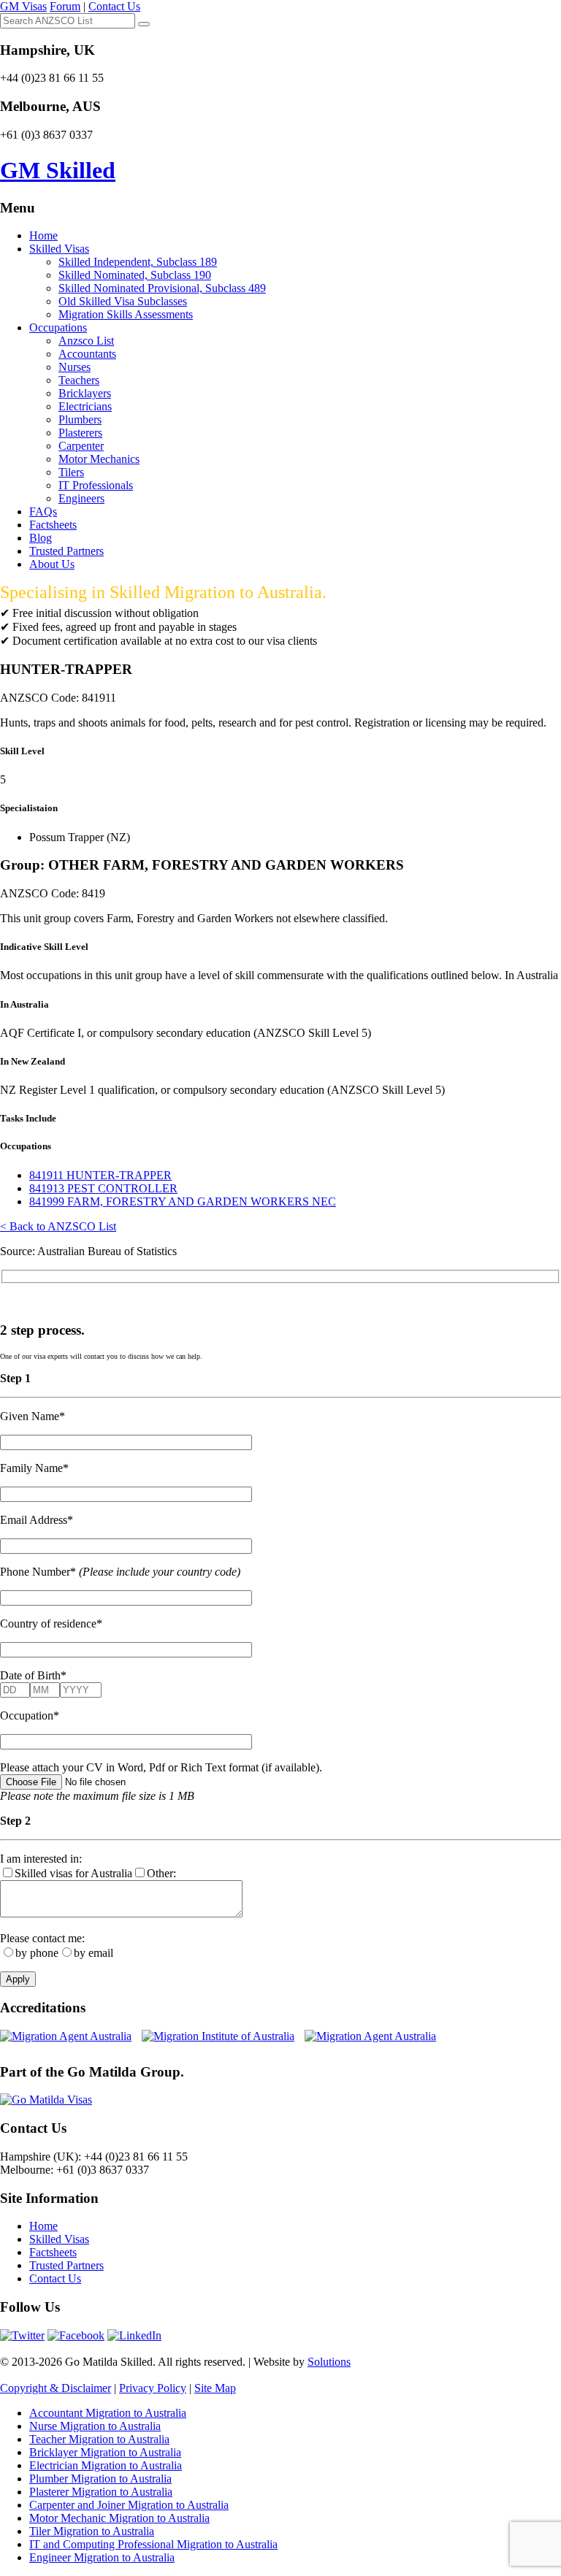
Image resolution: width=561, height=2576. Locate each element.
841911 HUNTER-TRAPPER (100, 1175)
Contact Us (114, 6)
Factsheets (53, 525)
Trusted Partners (66, 551)
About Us (52, 564)
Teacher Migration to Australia (99, 2439)
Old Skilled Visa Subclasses (123, 301)
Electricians (85, 406)
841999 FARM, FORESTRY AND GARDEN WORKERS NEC (183, 1201)
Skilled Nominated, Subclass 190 (135, 275)
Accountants (87, 354)
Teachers (79, 380)
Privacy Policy (153, 2388)
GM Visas (23, 6)
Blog (41, 538)
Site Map (215, 2388)
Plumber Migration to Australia (100, 2479)
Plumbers (80, 419)
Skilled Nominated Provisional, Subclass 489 (162, 288)
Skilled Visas (59, 249)
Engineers (81, 498)
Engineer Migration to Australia (102, 2557)
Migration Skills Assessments (126, 314)
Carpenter (81, 446)
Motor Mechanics (99, 459)
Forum (65, 6)
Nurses (75, 367)
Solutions (329, 2362)
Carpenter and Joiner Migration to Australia (129, 2505)
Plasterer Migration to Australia (101, 2492)
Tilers (71, 472)
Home (43, 235)
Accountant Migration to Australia (108, 2413)
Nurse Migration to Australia (95, 2426)
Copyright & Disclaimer (56, 2388)
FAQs (43, 511)
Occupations (58, 327)
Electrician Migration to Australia (106, 2465)
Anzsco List (86, 341)
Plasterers (80, 433)
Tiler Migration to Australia (92, 2531)
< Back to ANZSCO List (58, 1226)
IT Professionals (96, 485)
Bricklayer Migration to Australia (105, 2452)
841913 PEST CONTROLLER (103, 1188)
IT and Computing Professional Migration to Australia (153, 2544)
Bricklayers (85, 393)
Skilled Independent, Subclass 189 (138, 262)
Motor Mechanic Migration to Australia (119, 2518)
